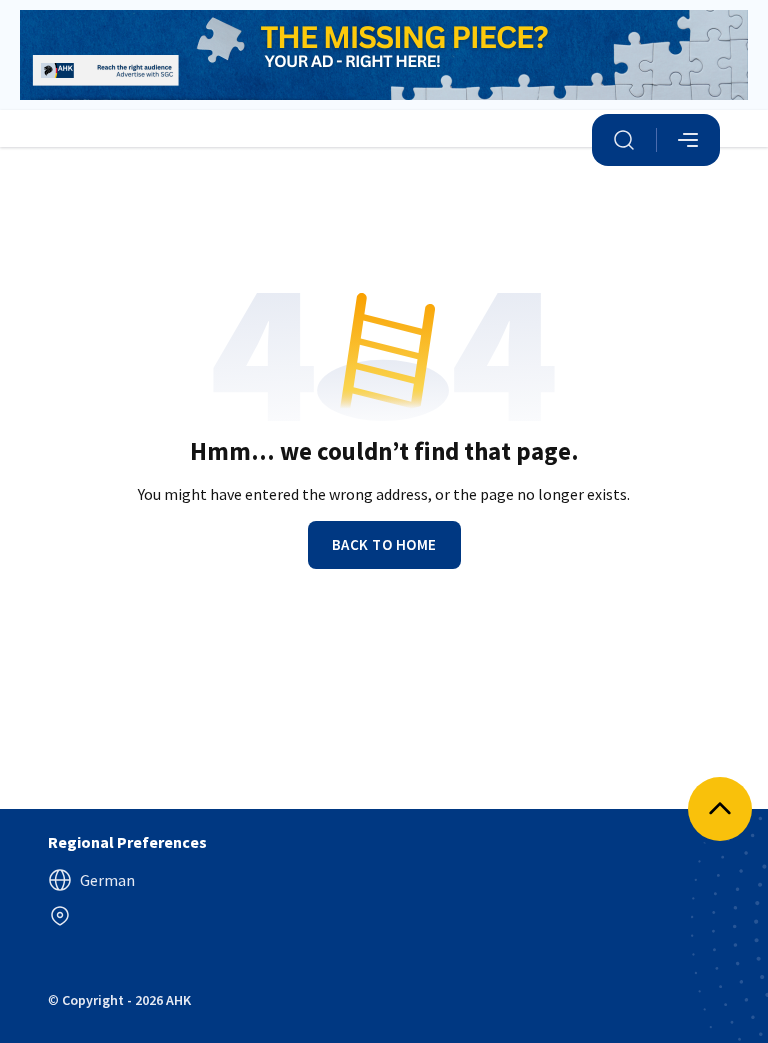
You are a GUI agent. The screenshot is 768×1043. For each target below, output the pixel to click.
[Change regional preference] (60, 916)
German (107, 880)
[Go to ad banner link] (384, 55)
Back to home (384, 544)
